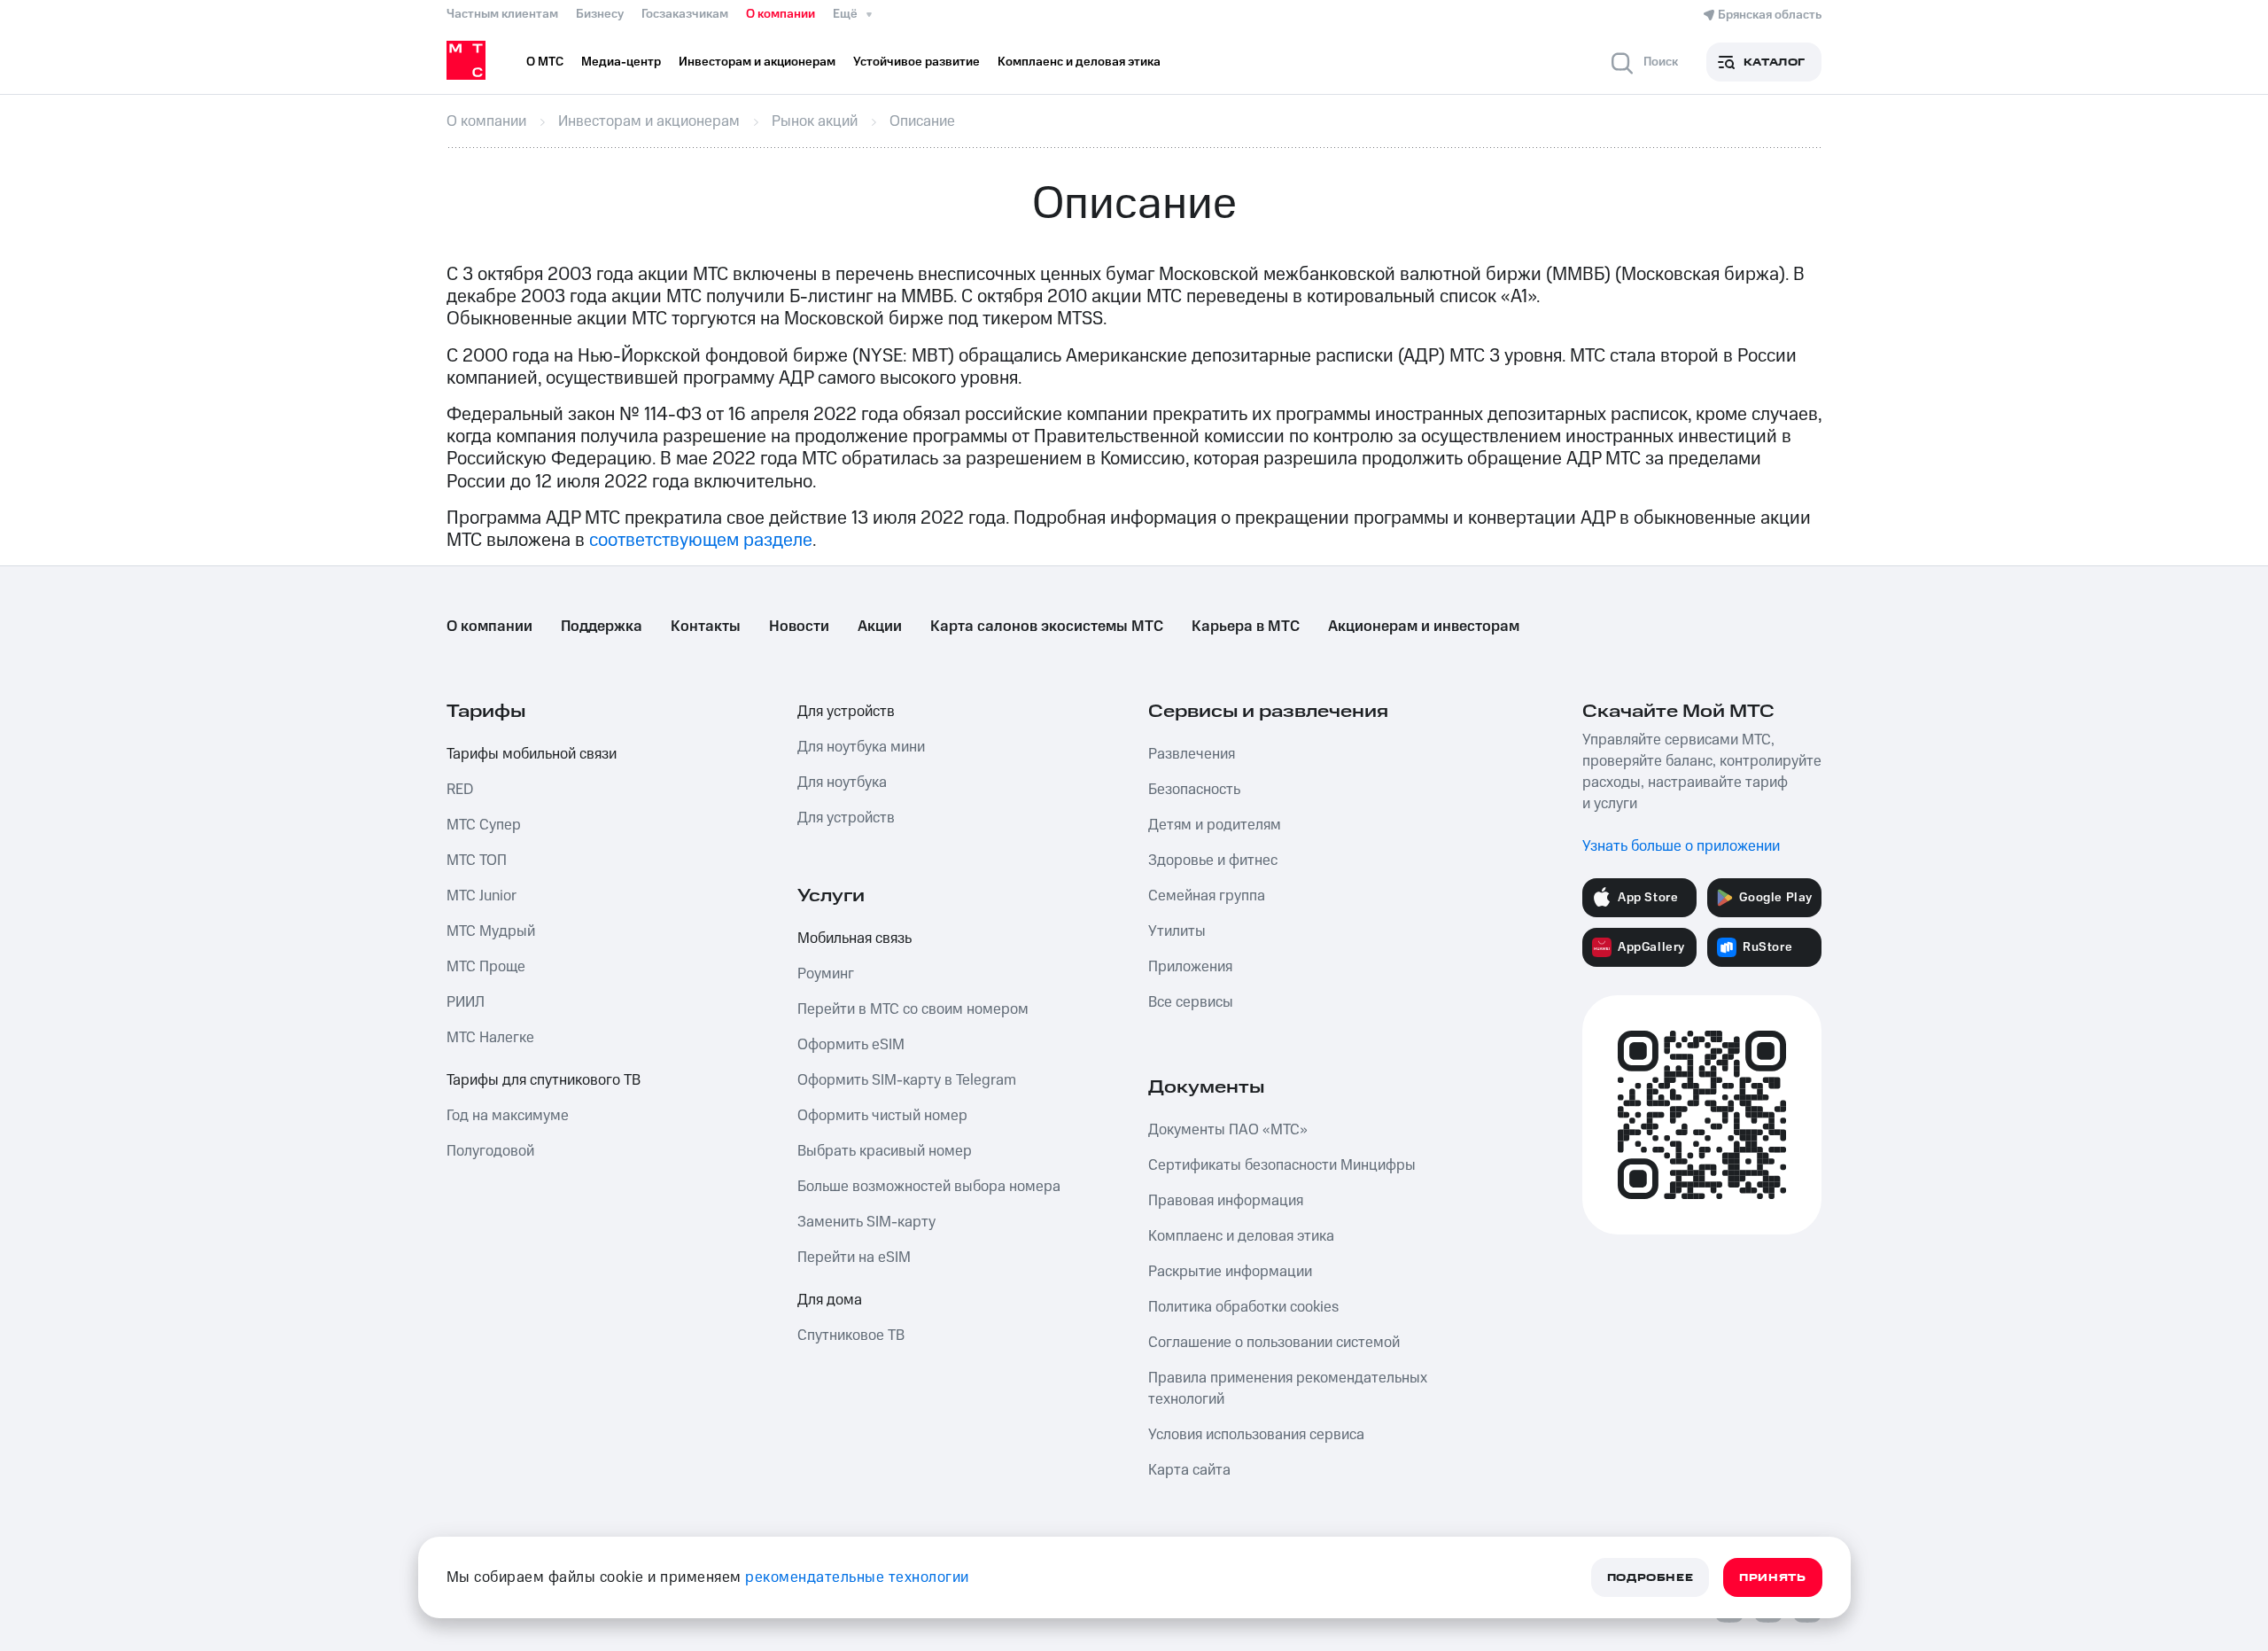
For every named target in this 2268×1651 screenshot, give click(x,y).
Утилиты (1177, 931)
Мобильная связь (854, 938)
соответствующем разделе (701, 540)
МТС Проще (486, 967)
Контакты (706, 627)
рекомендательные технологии (857, 1577)
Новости (799, 627)
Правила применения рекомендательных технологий (1288, 1389)
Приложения (1190, 967)
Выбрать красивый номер (885, 1151)
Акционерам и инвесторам (1424, 627)
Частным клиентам (502, 14)
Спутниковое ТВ (851, 1336)
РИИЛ (466, 1002)
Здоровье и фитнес (1213, 861)
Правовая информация (1226, 1201)
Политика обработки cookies (1243, 1307)
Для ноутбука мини (861, 747)
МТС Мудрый (491, 931)
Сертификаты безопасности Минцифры (1282, 1165)
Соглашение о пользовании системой (1274, 1343)
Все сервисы (1191, 1002)
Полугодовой (490, 1151)
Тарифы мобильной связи (532, 754)
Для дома (830, 1300)
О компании (781, 14)
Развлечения (1192, 754)
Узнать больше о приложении (1681, 846)
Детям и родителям (1215, 825)
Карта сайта (1189, 1470)
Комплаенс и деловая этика (1241, 1236)
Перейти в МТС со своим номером (913, 1009)
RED (460, 790)
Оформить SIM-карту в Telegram (907, 1080)
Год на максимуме (508, 1116)
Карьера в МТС (1246, 627)
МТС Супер (484, 825)
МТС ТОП (477, 861)
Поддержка (602, 627)
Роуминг (826, 974)
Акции (880, 627)
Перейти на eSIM (854, 1258)
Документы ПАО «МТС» (1228, 1130)
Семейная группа (1207, 896)
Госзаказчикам (685, 14)
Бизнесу (600, 14)
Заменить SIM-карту (866, 1222)
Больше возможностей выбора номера (929, 1187)
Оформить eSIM (851, 1045)
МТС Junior (482, 896)
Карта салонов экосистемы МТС (1047, 627)
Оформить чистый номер (882, 1116)
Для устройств (846, 712)
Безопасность (1194, 790)
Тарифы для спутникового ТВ (544, 1080)
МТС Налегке (490, 1038)
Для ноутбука (842, 783)
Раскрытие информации (1230, 1272)
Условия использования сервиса (1256, 1435)
